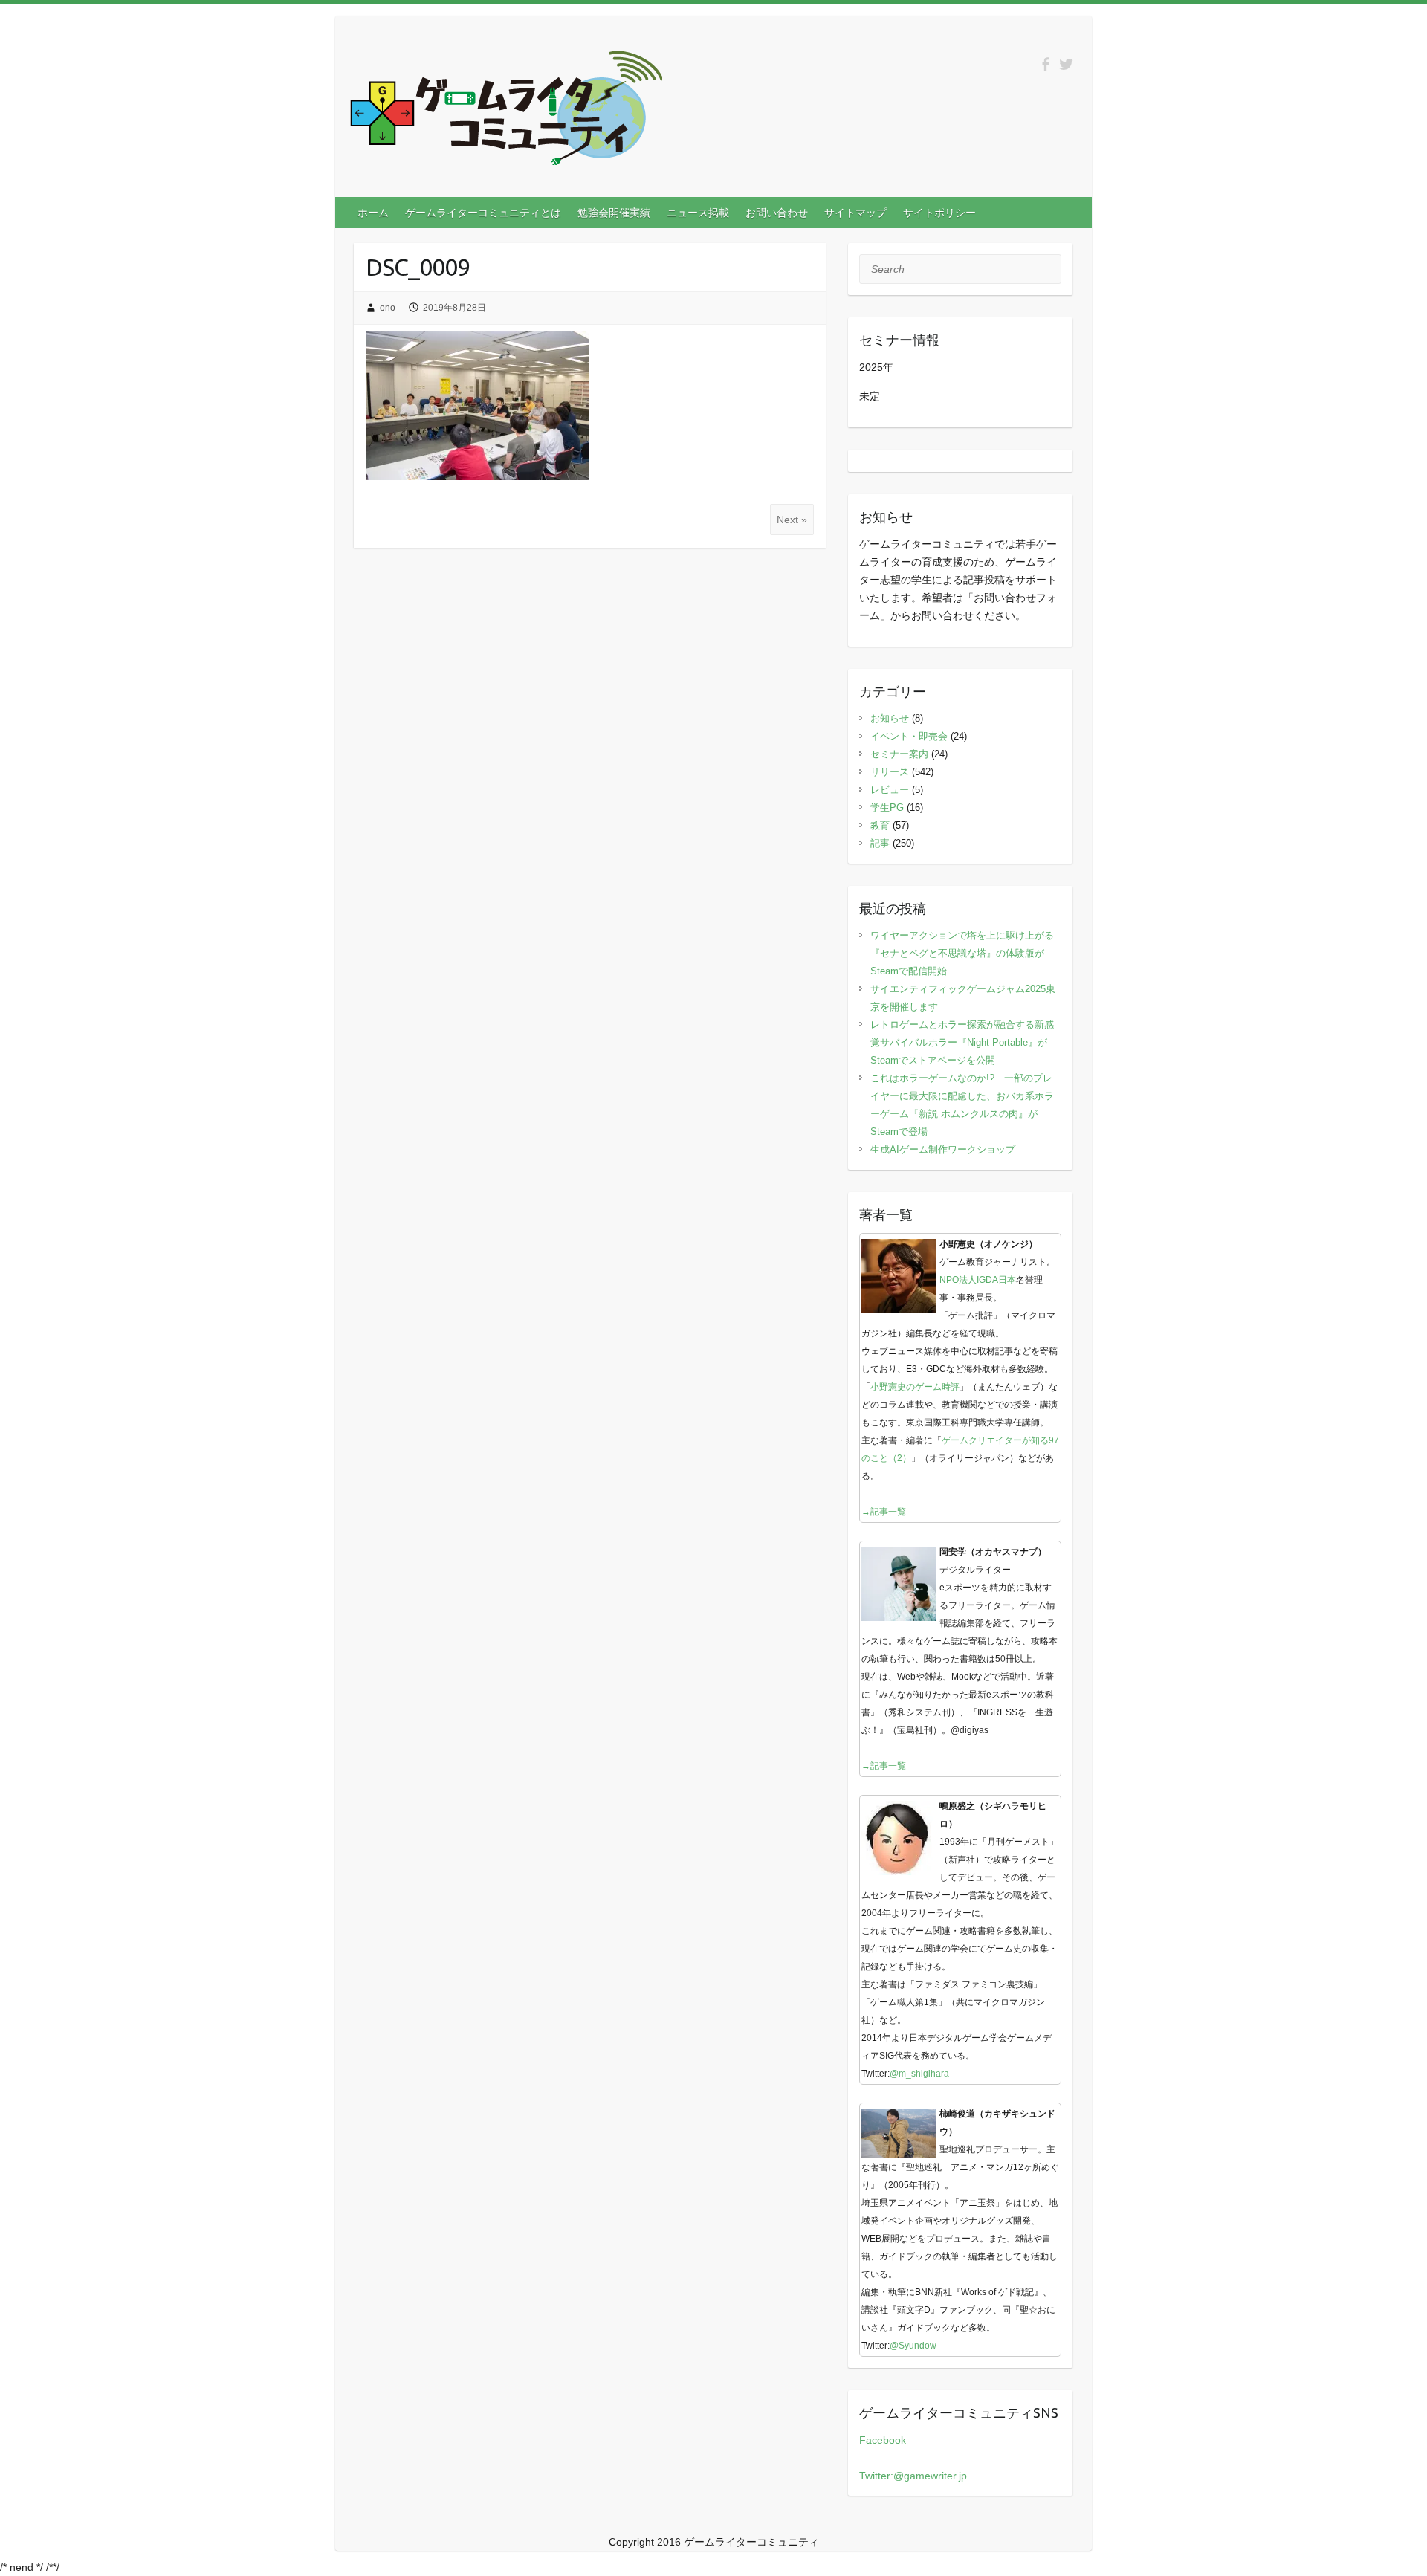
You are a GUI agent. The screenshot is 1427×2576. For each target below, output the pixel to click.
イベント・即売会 (909, 736)
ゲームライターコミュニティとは (483, 213)
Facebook (883, 2440)
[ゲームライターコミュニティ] (506, 111)
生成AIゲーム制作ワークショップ (943, 1149)
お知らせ (890, 718)
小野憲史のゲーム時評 (915, 1387)
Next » (792, 520)
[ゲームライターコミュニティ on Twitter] (1066, 64)
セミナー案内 (899, 754)
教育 (880, 825)
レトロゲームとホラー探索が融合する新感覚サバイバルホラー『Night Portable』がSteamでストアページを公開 (962, 1042)
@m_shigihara (919, 2074)
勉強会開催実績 (614, 213)
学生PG (887, 808)
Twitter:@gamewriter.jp (913, 2476)
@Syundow (913, 2346)
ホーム (373, 213)
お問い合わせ (777, 213)
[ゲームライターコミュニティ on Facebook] (1045, 64)
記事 (880, 843)
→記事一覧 (884, 1512)
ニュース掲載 (698, 213)
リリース (890, 772)
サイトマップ (855, 213)
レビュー (890, 790)
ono (388, 308)
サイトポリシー (939, 213)
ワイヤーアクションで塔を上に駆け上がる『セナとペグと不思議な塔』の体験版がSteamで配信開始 (962, 953)
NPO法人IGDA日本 (978, 1280)
